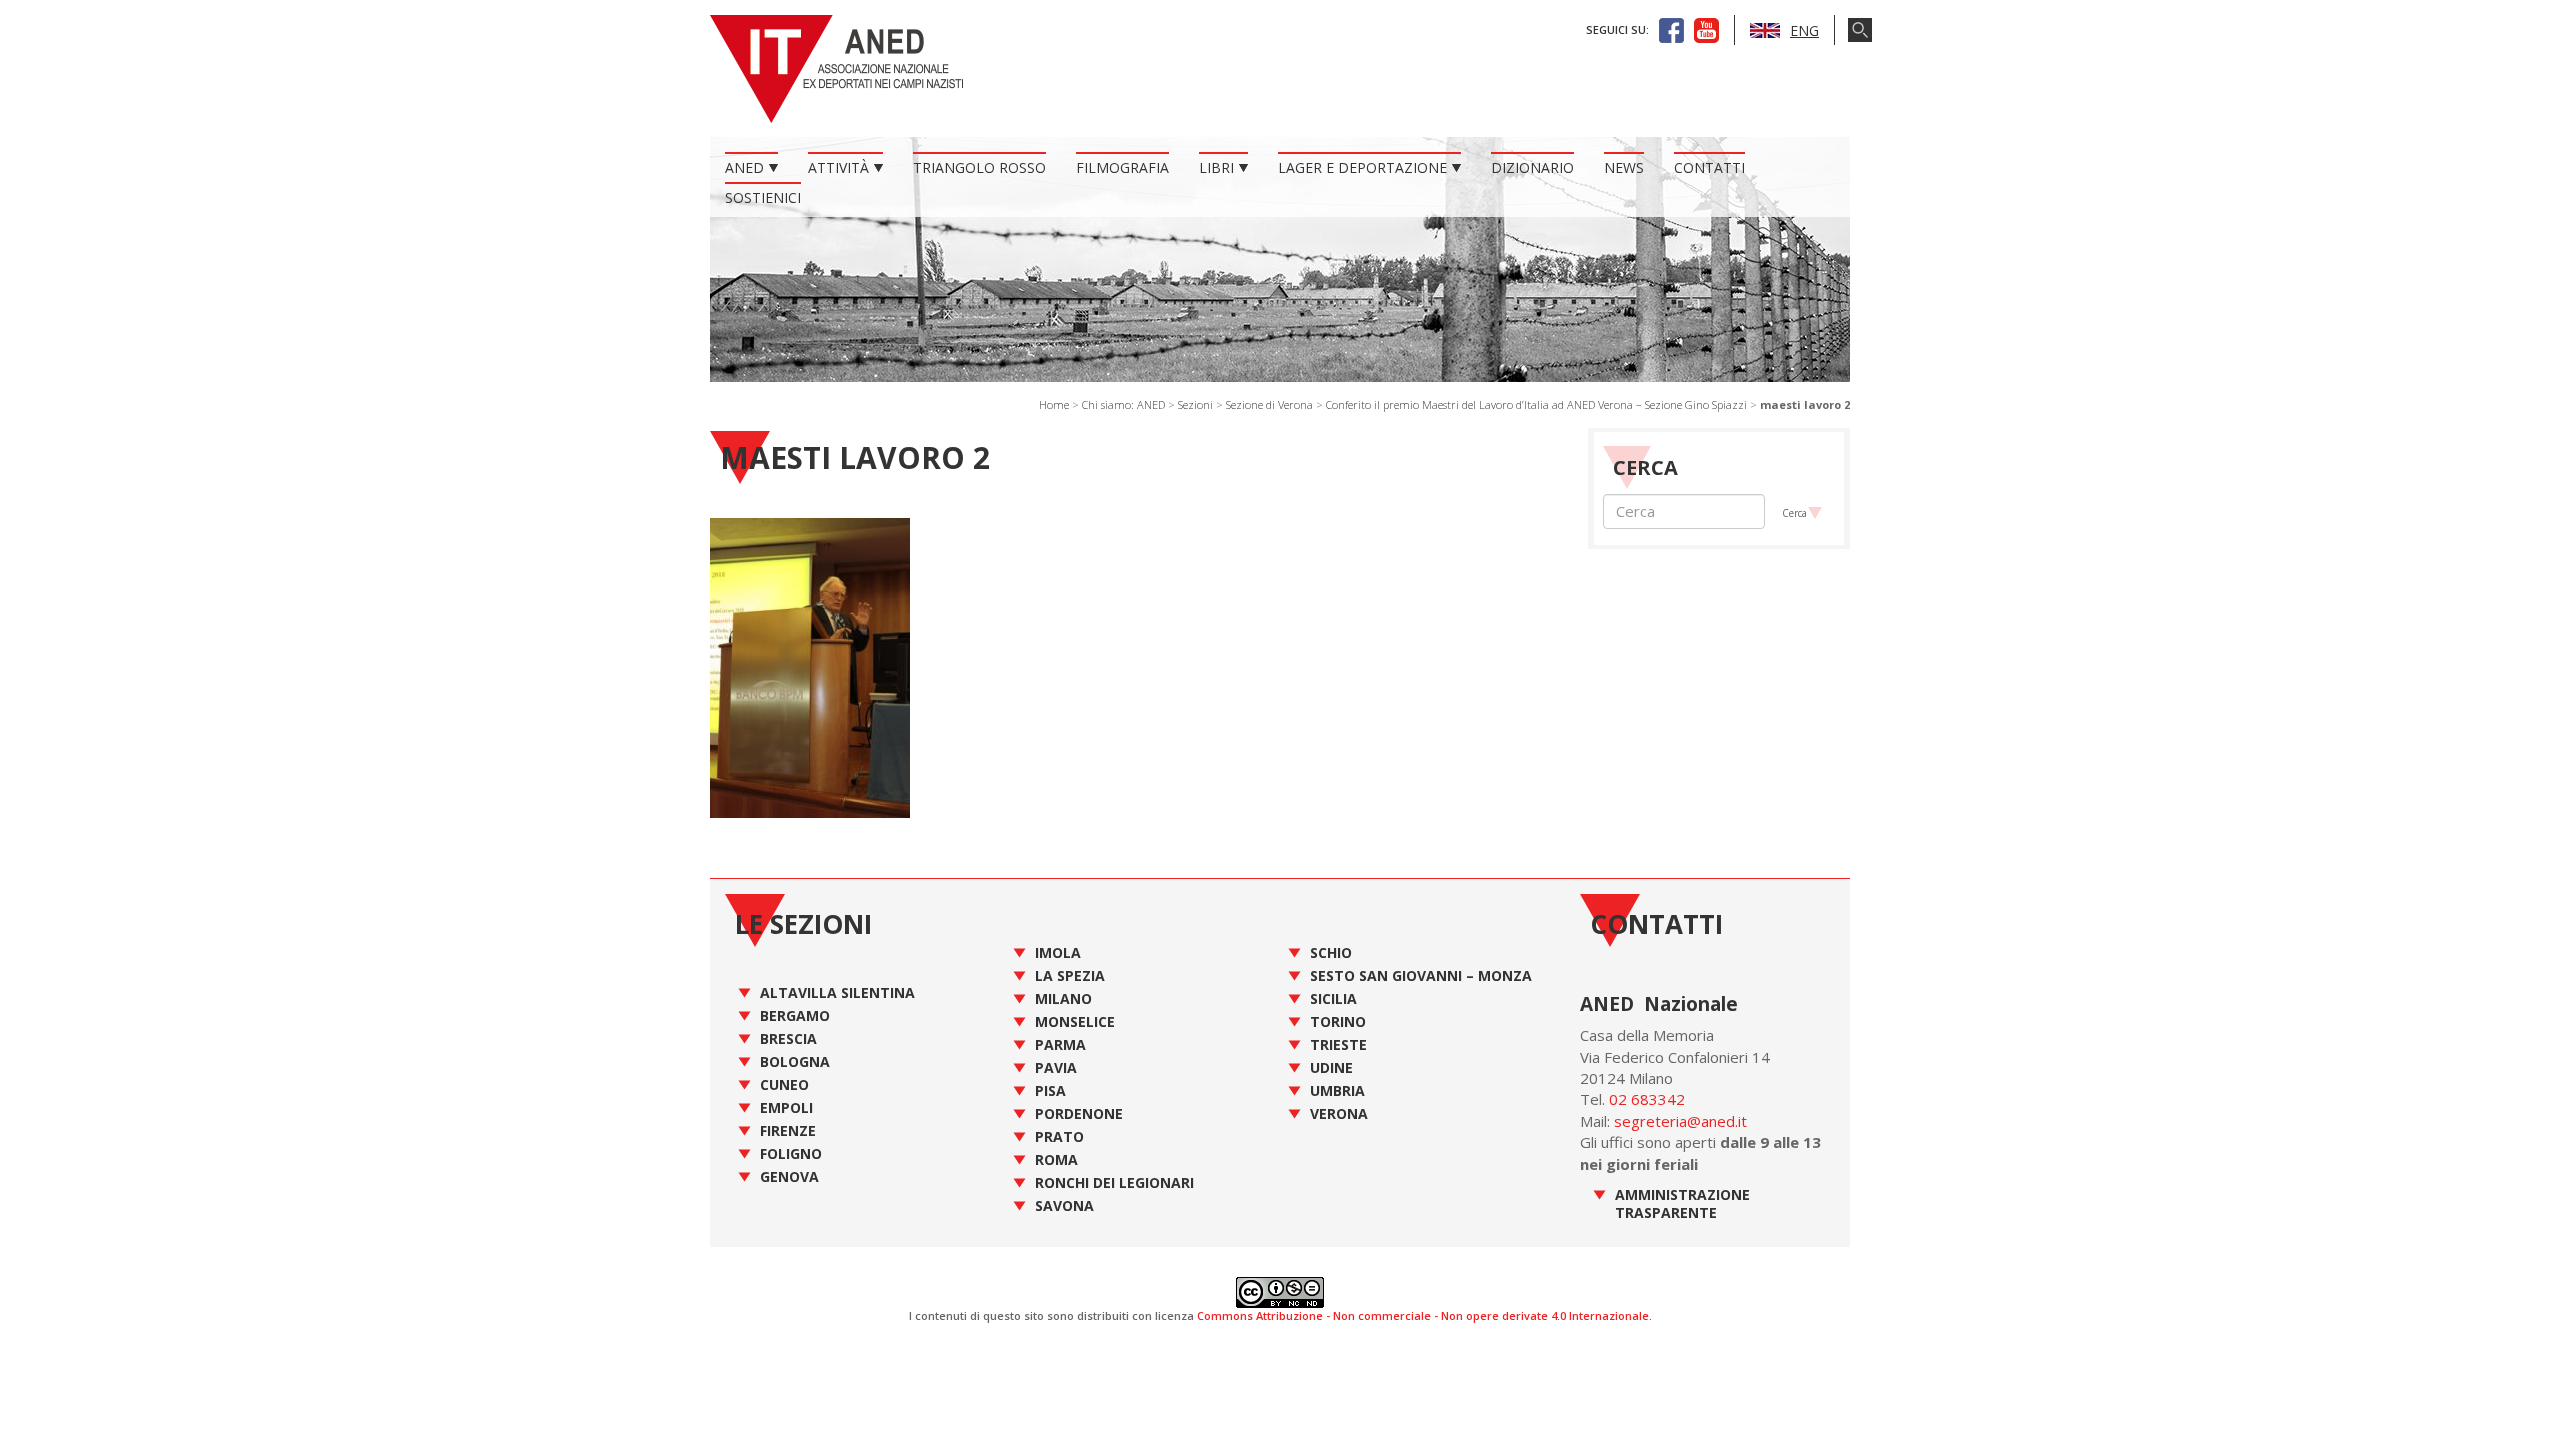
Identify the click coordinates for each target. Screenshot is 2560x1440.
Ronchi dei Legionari (1114, 1182)
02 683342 (1647, 1099)
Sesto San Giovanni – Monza (1421, 975)
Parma (1060, 1044)
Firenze (788, 1130)
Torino (1338, 1021)
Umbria (1337, 1090)
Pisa (1050, 1090)
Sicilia (1333, 998)
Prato (1059, 1136)
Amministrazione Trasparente (1682, 1203)
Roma (1056, 1159)
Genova (789, 1176)
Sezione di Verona (1269, 404)
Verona (1339, 1113)
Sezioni (1195, 404)
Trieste (1338, 1044)
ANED (744, 167)
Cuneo (784, 1084)
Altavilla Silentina (837, 992)
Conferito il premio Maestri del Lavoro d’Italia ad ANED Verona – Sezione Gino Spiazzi (1536, 404)
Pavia (1056, 1067)
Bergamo (795, 1015)
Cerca (1794, 513)
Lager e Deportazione (1362, 167)
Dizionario (1532, 167)
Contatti (1709, 167)
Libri (1216, 167)
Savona (1064, 1205)
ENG (1804, 30)
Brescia (788, 1038)
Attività (838, 167)
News (1624, 167)
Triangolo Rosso (979, 167)
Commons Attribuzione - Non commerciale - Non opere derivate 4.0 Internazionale (1423, 1315)
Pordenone (1079, 1113)
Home (1054, 404)
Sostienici (763, 197)
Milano (1063, 998)
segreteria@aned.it (1680, 1121)
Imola (1058, 952)
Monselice (1075, 1021)
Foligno (791, 1153)
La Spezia (1070, 975)
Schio (1331, 952)
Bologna (795, 1061)
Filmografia (1122, 167)
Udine (1331, 1067)
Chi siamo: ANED (1123, 404)
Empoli (786, 1107)
